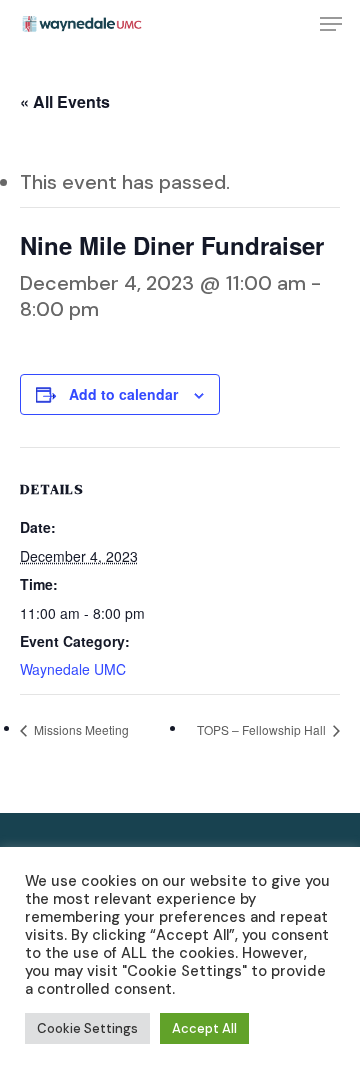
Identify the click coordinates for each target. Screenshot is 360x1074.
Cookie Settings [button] (87, 1028)
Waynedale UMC (73, 669)
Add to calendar (123, 394)
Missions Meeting (80, 729)
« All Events (65, 101)
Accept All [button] (204, 1028)
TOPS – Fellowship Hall (263, 729)
